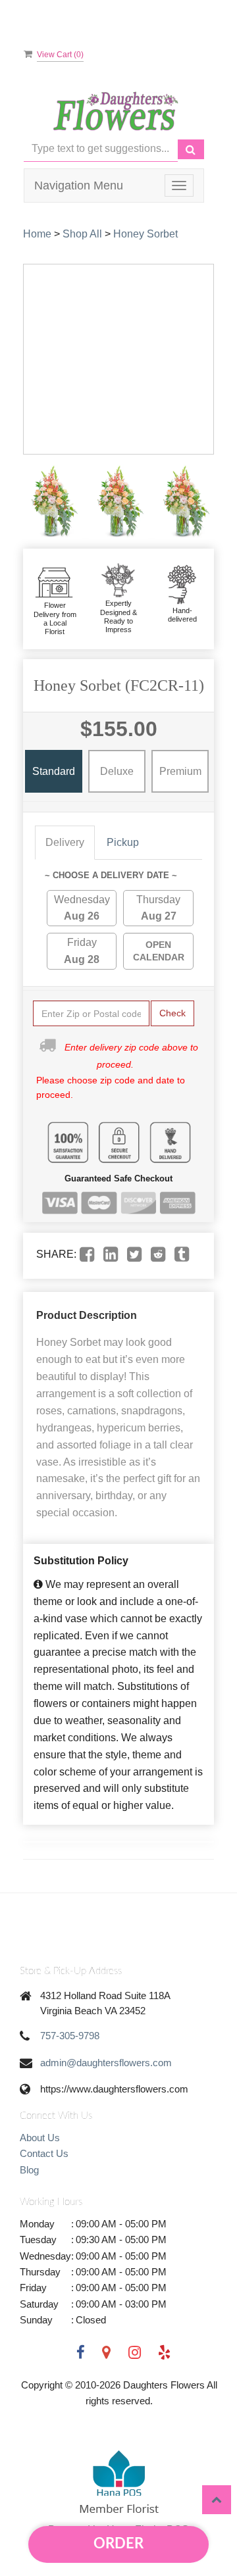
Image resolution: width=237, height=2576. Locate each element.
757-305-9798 (70, 2036)
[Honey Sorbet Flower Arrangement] (53, 502)
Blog (29, 2170)
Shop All (82, 234)
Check (172, 1013)
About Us (40, 2138)
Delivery (65, 842)
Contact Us (44, 2153)
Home (37, 234)
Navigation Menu (79, 186)
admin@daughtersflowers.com (106, 2063)
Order (118, 2544)
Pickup (123, 842)
